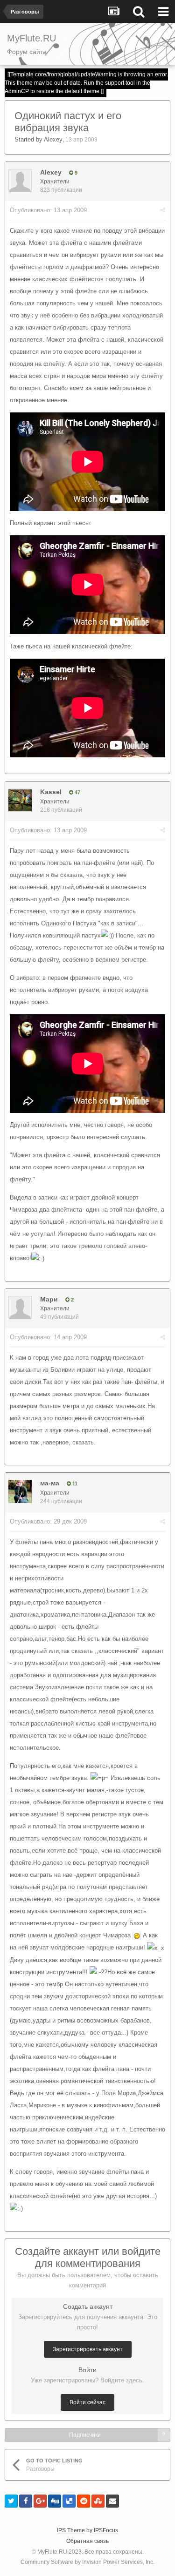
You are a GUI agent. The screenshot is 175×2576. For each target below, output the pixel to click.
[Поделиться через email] (112, 2501)
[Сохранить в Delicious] (69, 2501)
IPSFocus (106, 2530)
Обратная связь (87, 2541)
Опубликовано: (48, 210)
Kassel (51, 792)
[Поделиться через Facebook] (26, 2501)
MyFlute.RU (52, 2552)
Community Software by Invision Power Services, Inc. (87, 2562)
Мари (49, 1299)
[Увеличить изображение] (137, 1935)
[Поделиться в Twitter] (11, 2501)
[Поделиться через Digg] (55, 2501)
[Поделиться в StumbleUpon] (98, 2501)
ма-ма (50, 1483)
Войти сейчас (87, 2402)
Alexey (53, 139)
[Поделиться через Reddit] (84, 2501)
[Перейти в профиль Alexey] (20, 181)
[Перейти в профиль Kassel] (20, 800)
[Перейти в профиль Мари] (20, 1308)
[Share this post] (163, 210)
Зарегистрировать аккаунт (88, 2349)
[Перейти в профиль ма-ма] (20, 1491)
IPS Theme (71, 2530)
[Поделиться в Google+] (40, 2501)
